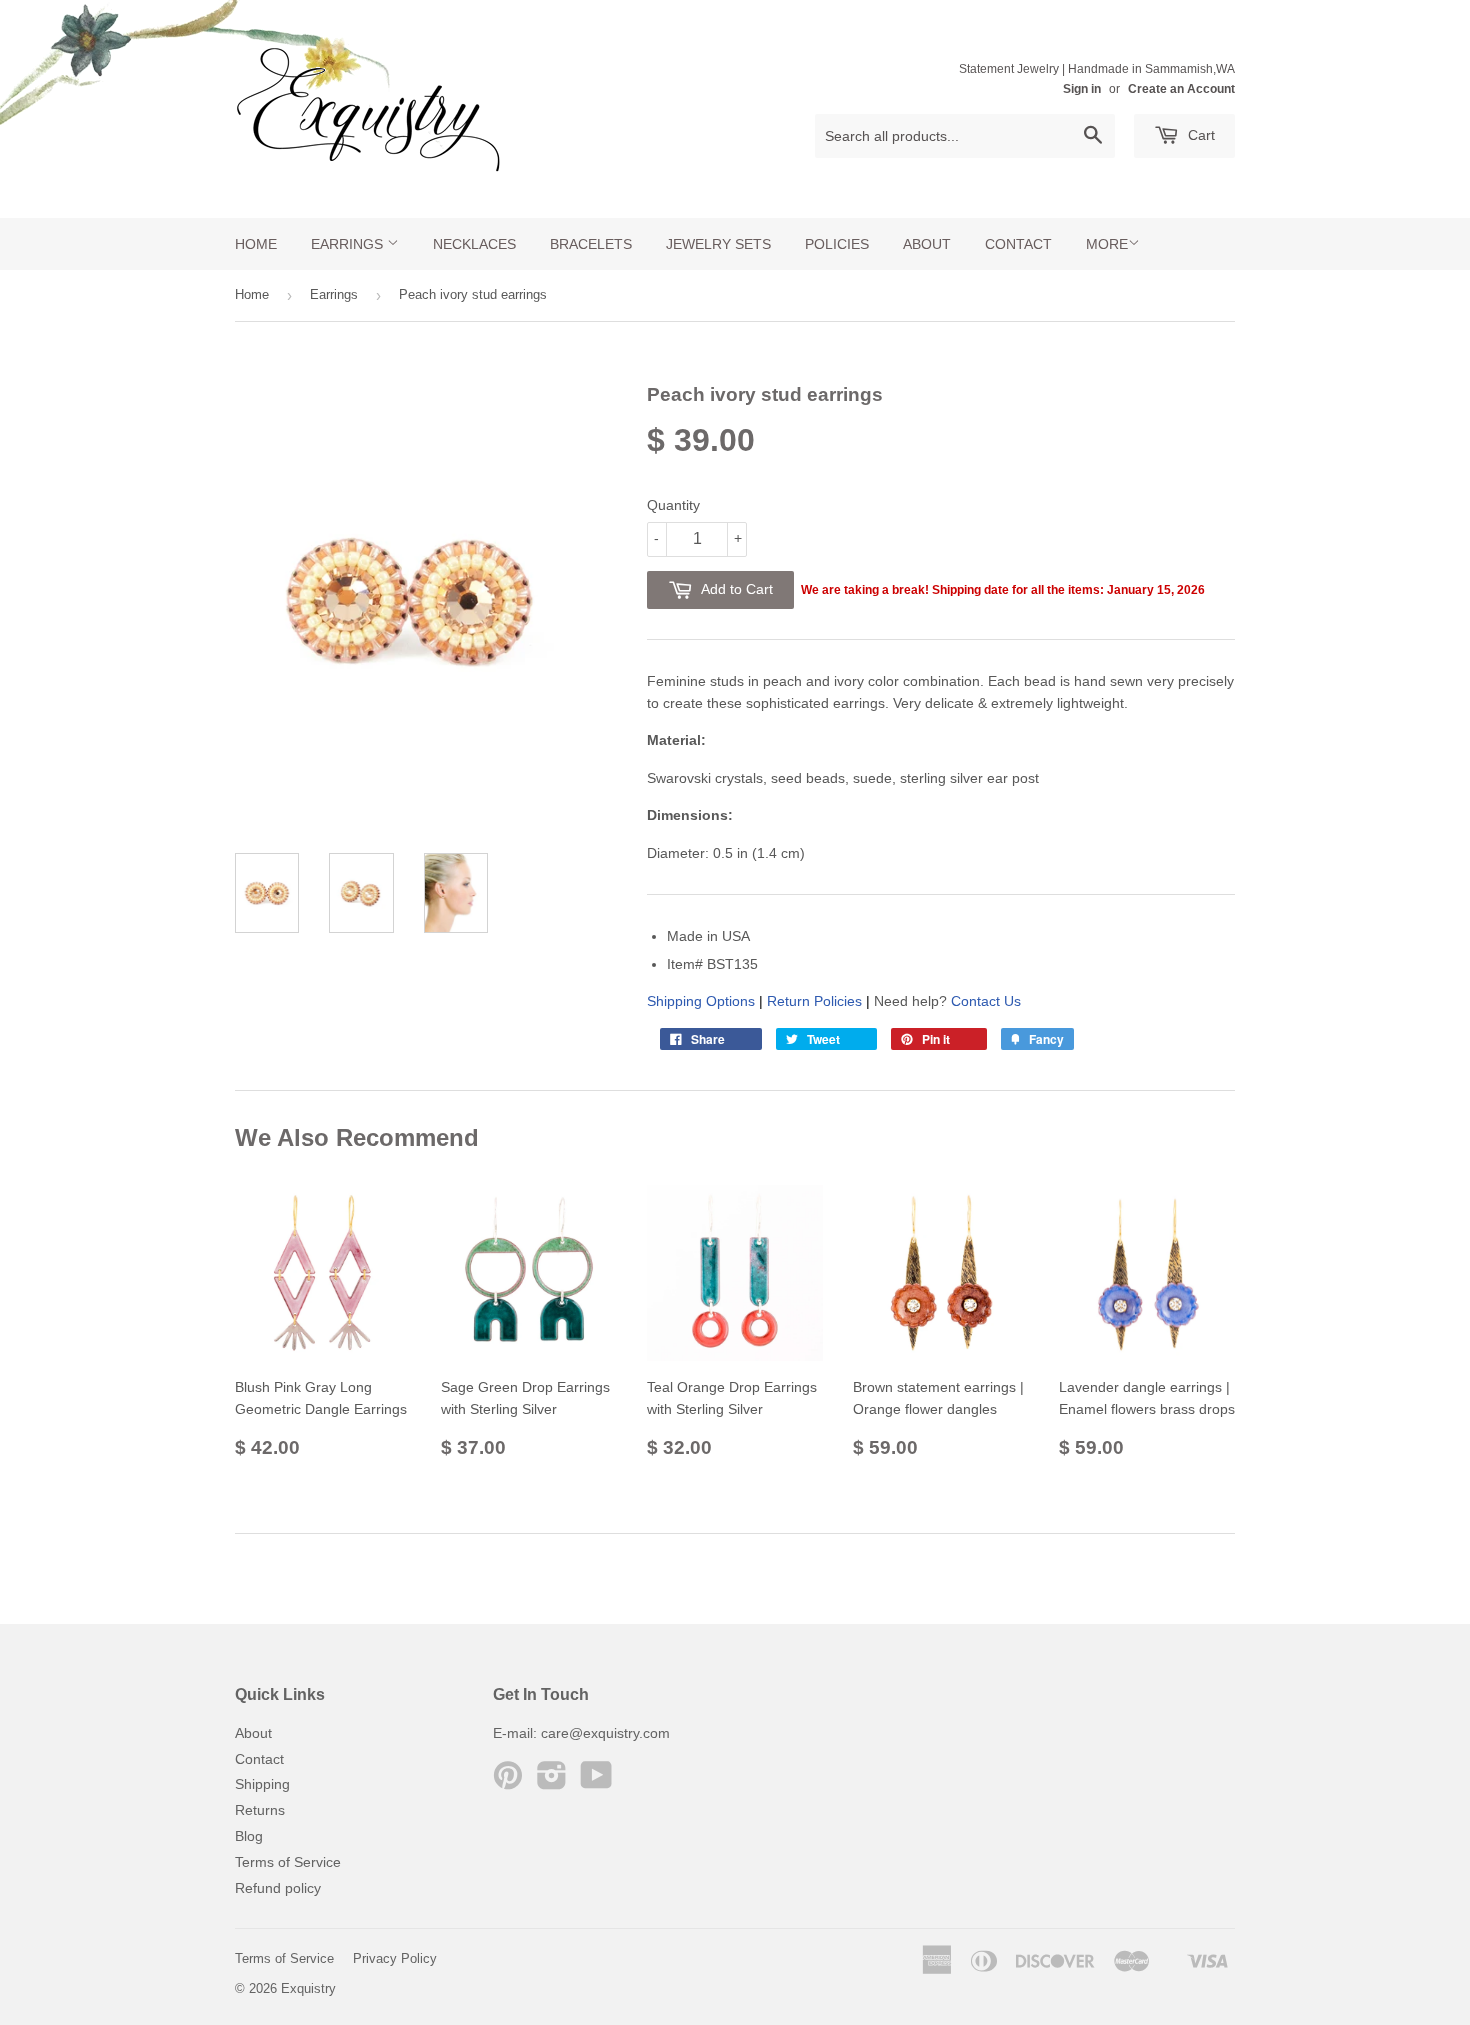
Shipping (262, 1784)
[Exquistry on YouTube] (596, 1782)
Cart (1199, 135)
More (1107, 244)
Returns (260, 1810)
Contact (1018, 244)
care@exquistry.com (605, 1733)
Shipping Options (701, 1001)
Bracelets (591, 244)
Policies (837, 244)
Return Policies (814, 1001)
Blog (249, 1836)
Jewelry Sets (718, 244)
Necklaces (474, 244)
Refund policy (278, 1888)
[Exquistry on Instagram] (552, 1782)
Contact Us (986, 1001)
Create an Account (1181, 89)
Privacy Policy (395, 1958)
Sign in (1082, 89)
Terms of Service (288, 1862)
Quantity (673, 505)
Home (256, 244)
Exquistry (308, 1988)
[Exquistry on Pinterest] (508, 1782)
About (927, 244)
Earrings (349, 244)
